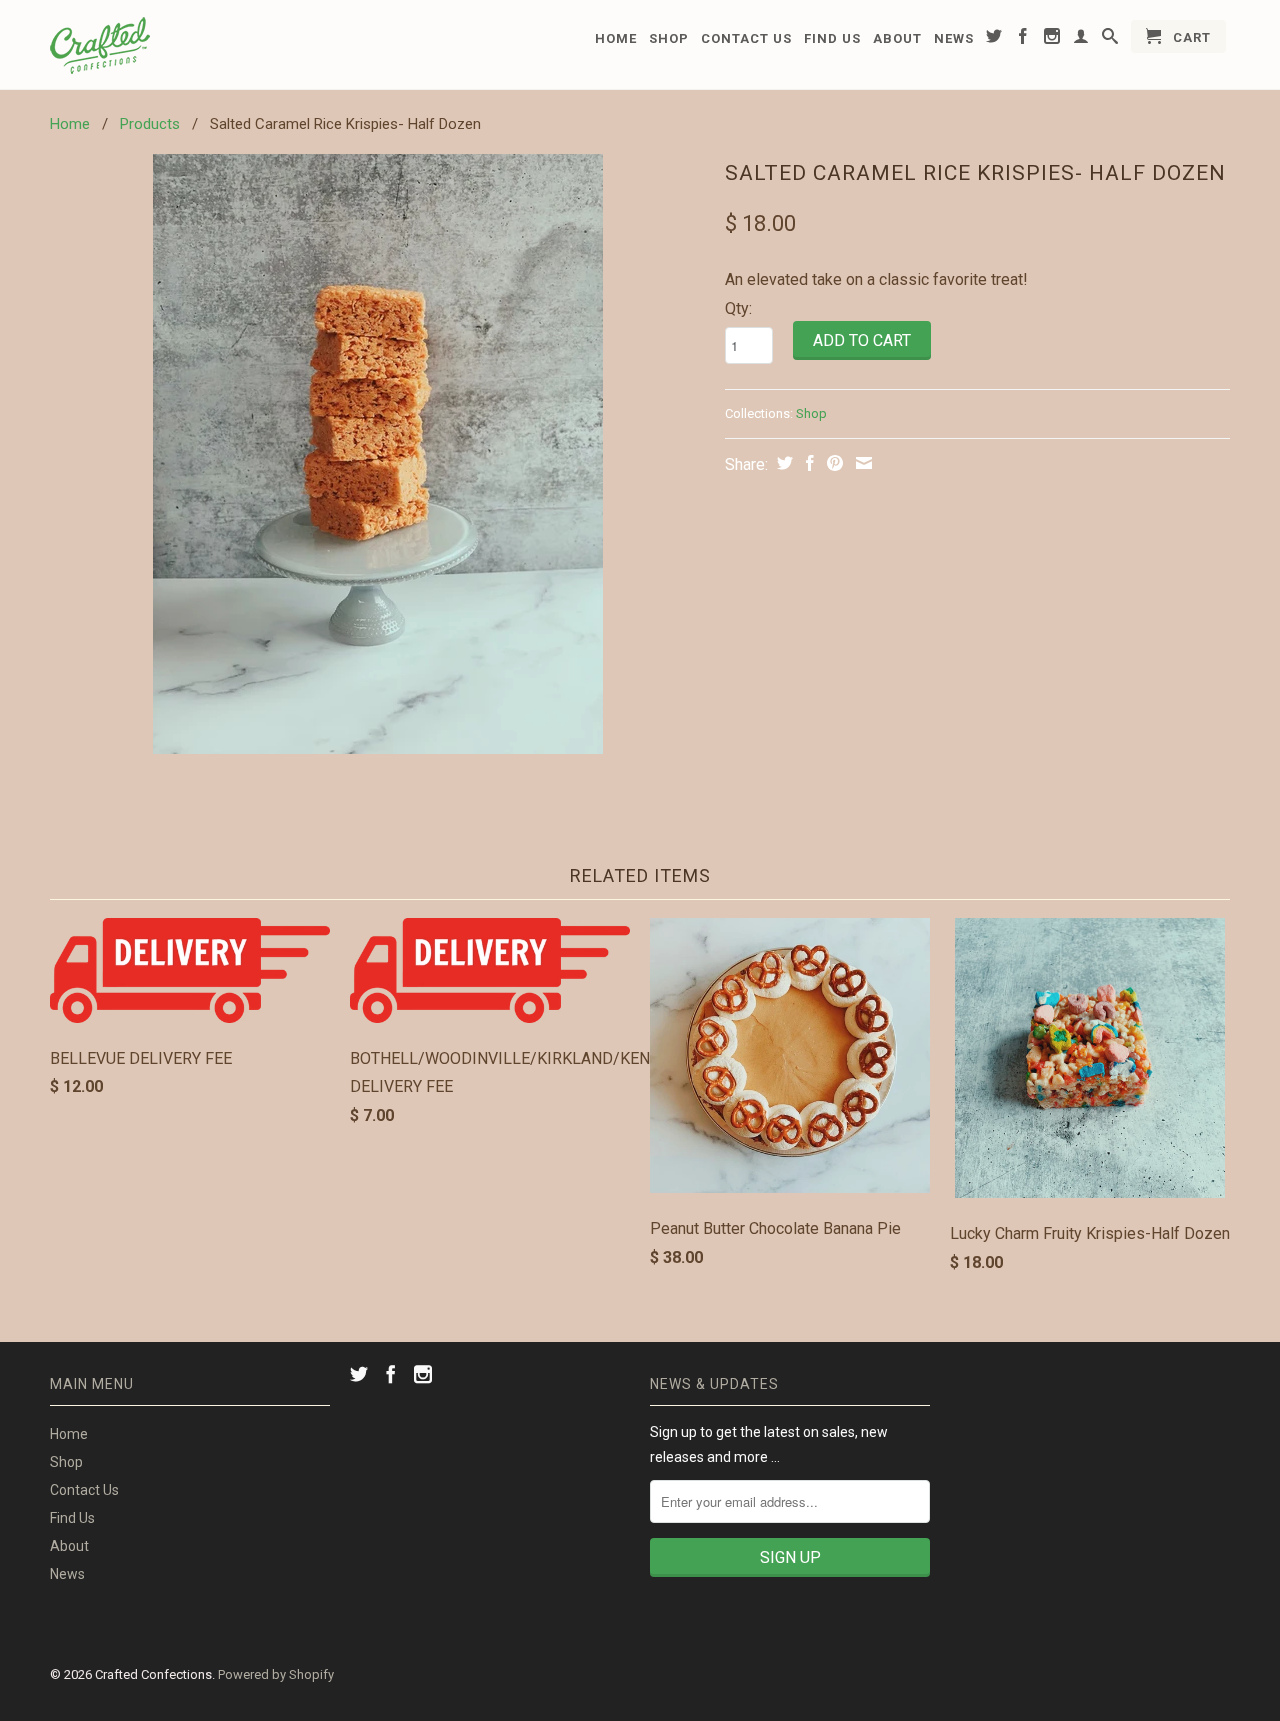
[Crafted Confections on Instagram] (1052, 40)
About (897, 38)
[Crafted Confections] (190, 44)
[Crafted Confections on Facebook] (1023, 40)
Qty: (738, 308)
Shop (669, 38)
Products (150, 124)
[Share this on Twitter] (782, 463)
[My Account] (1081, 40)
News (954, 38)
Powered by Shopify (276, 1674)
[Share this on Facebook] (807, 463)
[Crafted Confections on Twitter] (994, 40)
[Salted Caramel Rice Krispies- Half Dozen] (377, 454)
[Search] (1110, 40)
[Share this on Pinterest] (832, 463)
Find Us (832, 38)
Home (616, 38)
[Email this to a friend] (861, 463)
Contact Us (746, 38)
